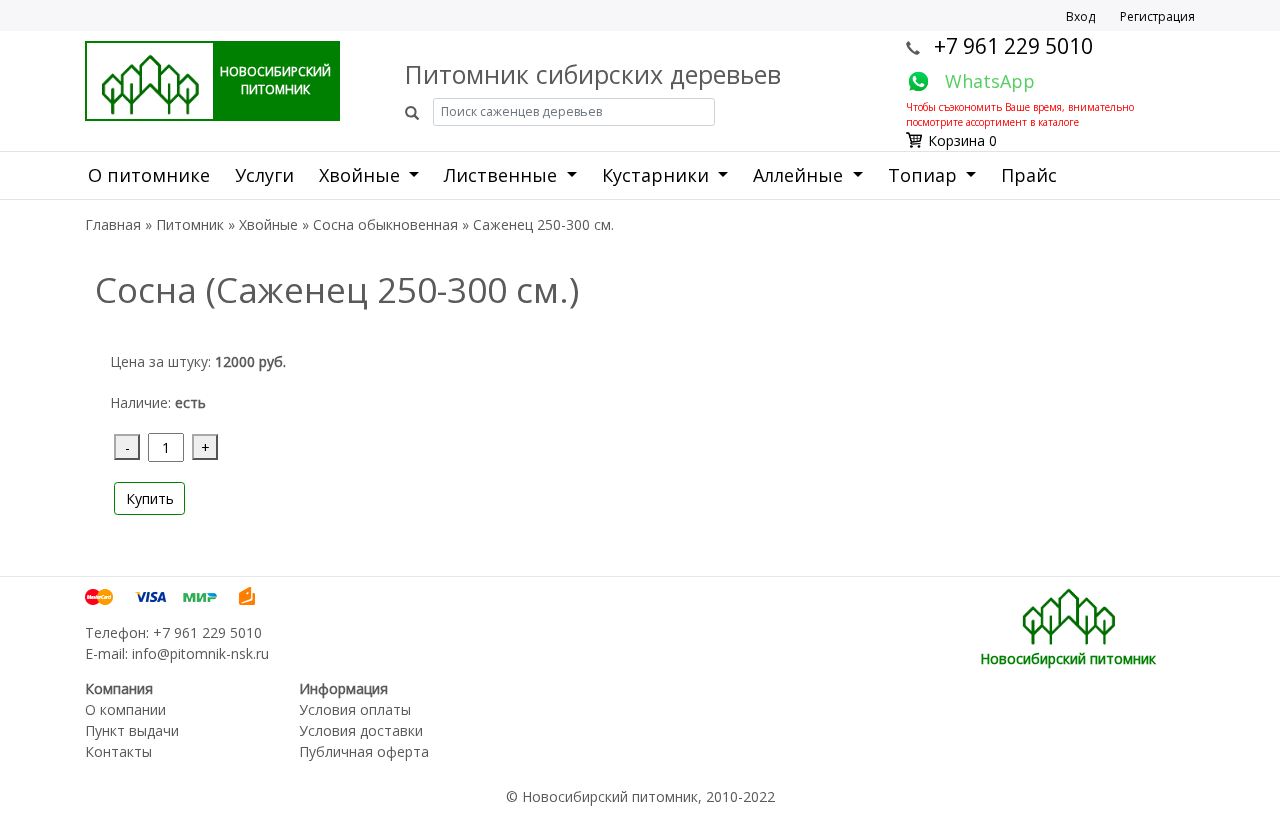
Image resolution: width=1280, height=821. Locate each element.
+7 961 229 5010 (1013, 46)
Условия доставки (361, 730)
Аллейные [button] (800, 175)
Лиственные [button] (503, 175)
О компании (125, 709)
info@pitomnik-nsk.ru (200, 653)
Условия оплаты (355, 709)
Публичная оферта (364, 751)
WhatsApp (990, 81)
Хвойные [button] (362, 175)
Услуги (264, 175)
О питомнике (149, 175)
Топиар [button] (925, 175)
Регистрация (1157, 16)
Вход (1080, 16)
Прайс (1029, 175)
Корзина (956, 140)
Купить (150, 498)
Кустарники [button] (658, 175)
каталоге (1058, 122)
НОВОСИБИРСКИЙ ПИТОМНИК (275, 80)
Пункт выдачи (132, 730)
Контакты (118, 751)
